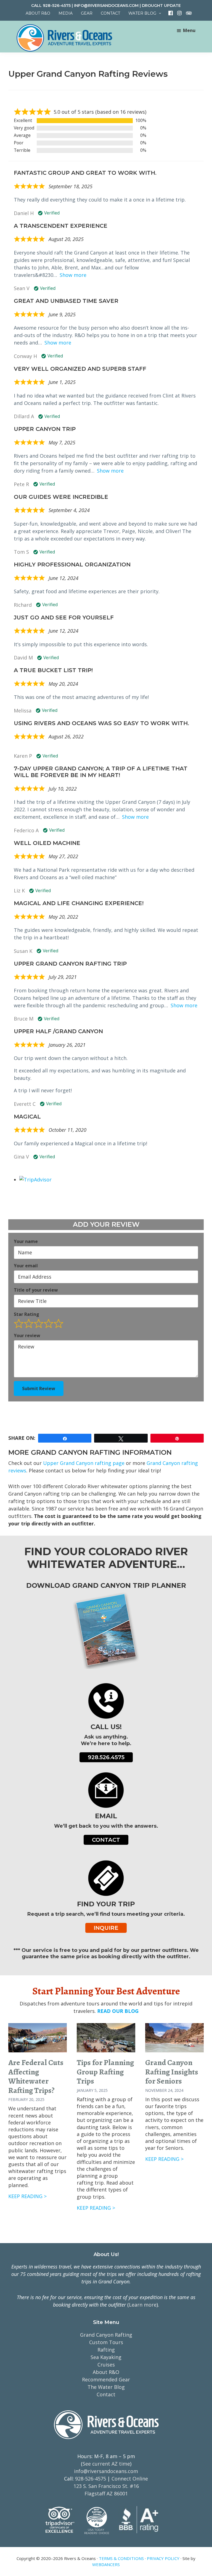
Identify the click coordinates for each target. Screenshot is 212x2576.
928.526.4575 (106, 1757)
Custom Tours (106, 2342)
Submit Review (39, 1388)
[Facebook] (169, 13)
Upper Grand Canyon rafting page (84, 1463)
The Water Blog (106, 2387)
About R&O (106, 2372)
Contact (106, 1840)
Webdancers (106, 2564)
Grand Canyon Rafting (106, 2335)
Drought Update (161, 6)
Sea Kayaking (106, 2357)
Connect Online (130, 2479)
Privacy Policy (163, 2558)
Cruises (106, 2365)
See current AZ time (106, 2464)
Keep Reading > (27, 2196)
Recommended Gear (106, 2379)
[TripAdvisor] (186, 13)
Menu (189, 30)
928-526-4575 (57, 6)
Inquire (106, 1928)
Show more (73, 275)
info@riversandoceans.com (106, 6)
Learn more (143, 2305)
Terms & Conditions (121, 2558)
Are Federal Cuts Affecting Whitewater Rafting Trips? (36, 2077)
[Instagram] (177, 13)
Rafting (106, 2350)
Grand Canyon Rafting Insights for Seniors (172, 2072)
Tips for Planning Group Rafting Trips (105, 2072)
